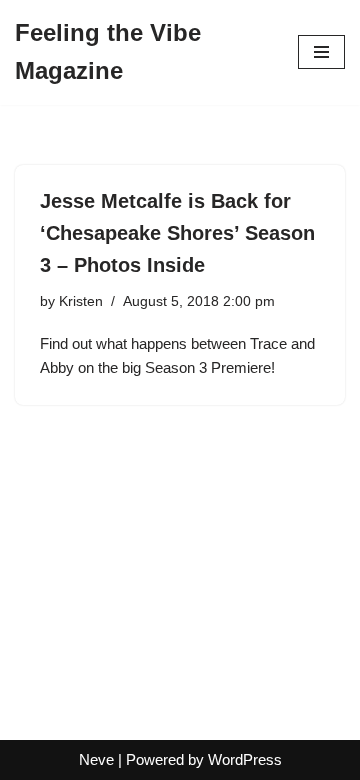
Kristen (81, 301)
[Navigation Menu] (321, 52)
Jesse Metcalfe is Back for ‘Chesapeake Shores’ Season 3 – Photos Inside (177, 233)
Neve (96, 759)
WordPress (245, 759)
